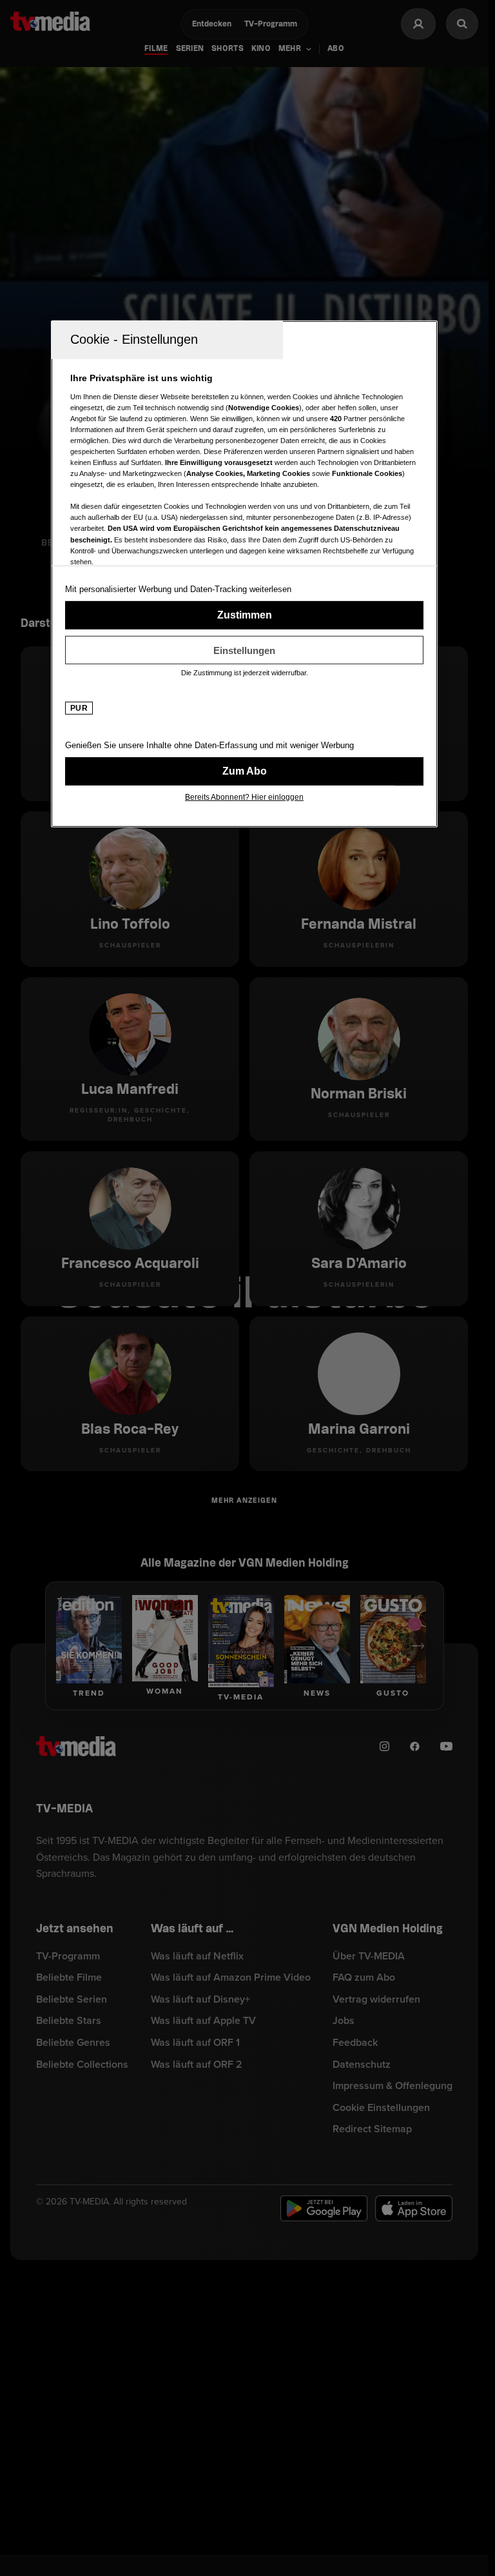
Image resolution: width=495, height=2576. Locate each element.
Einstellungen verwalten (244, 650)
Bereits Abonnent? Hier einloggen (244, 797)
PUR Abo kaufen (244, 771)
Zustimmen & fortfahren (244, 615)
